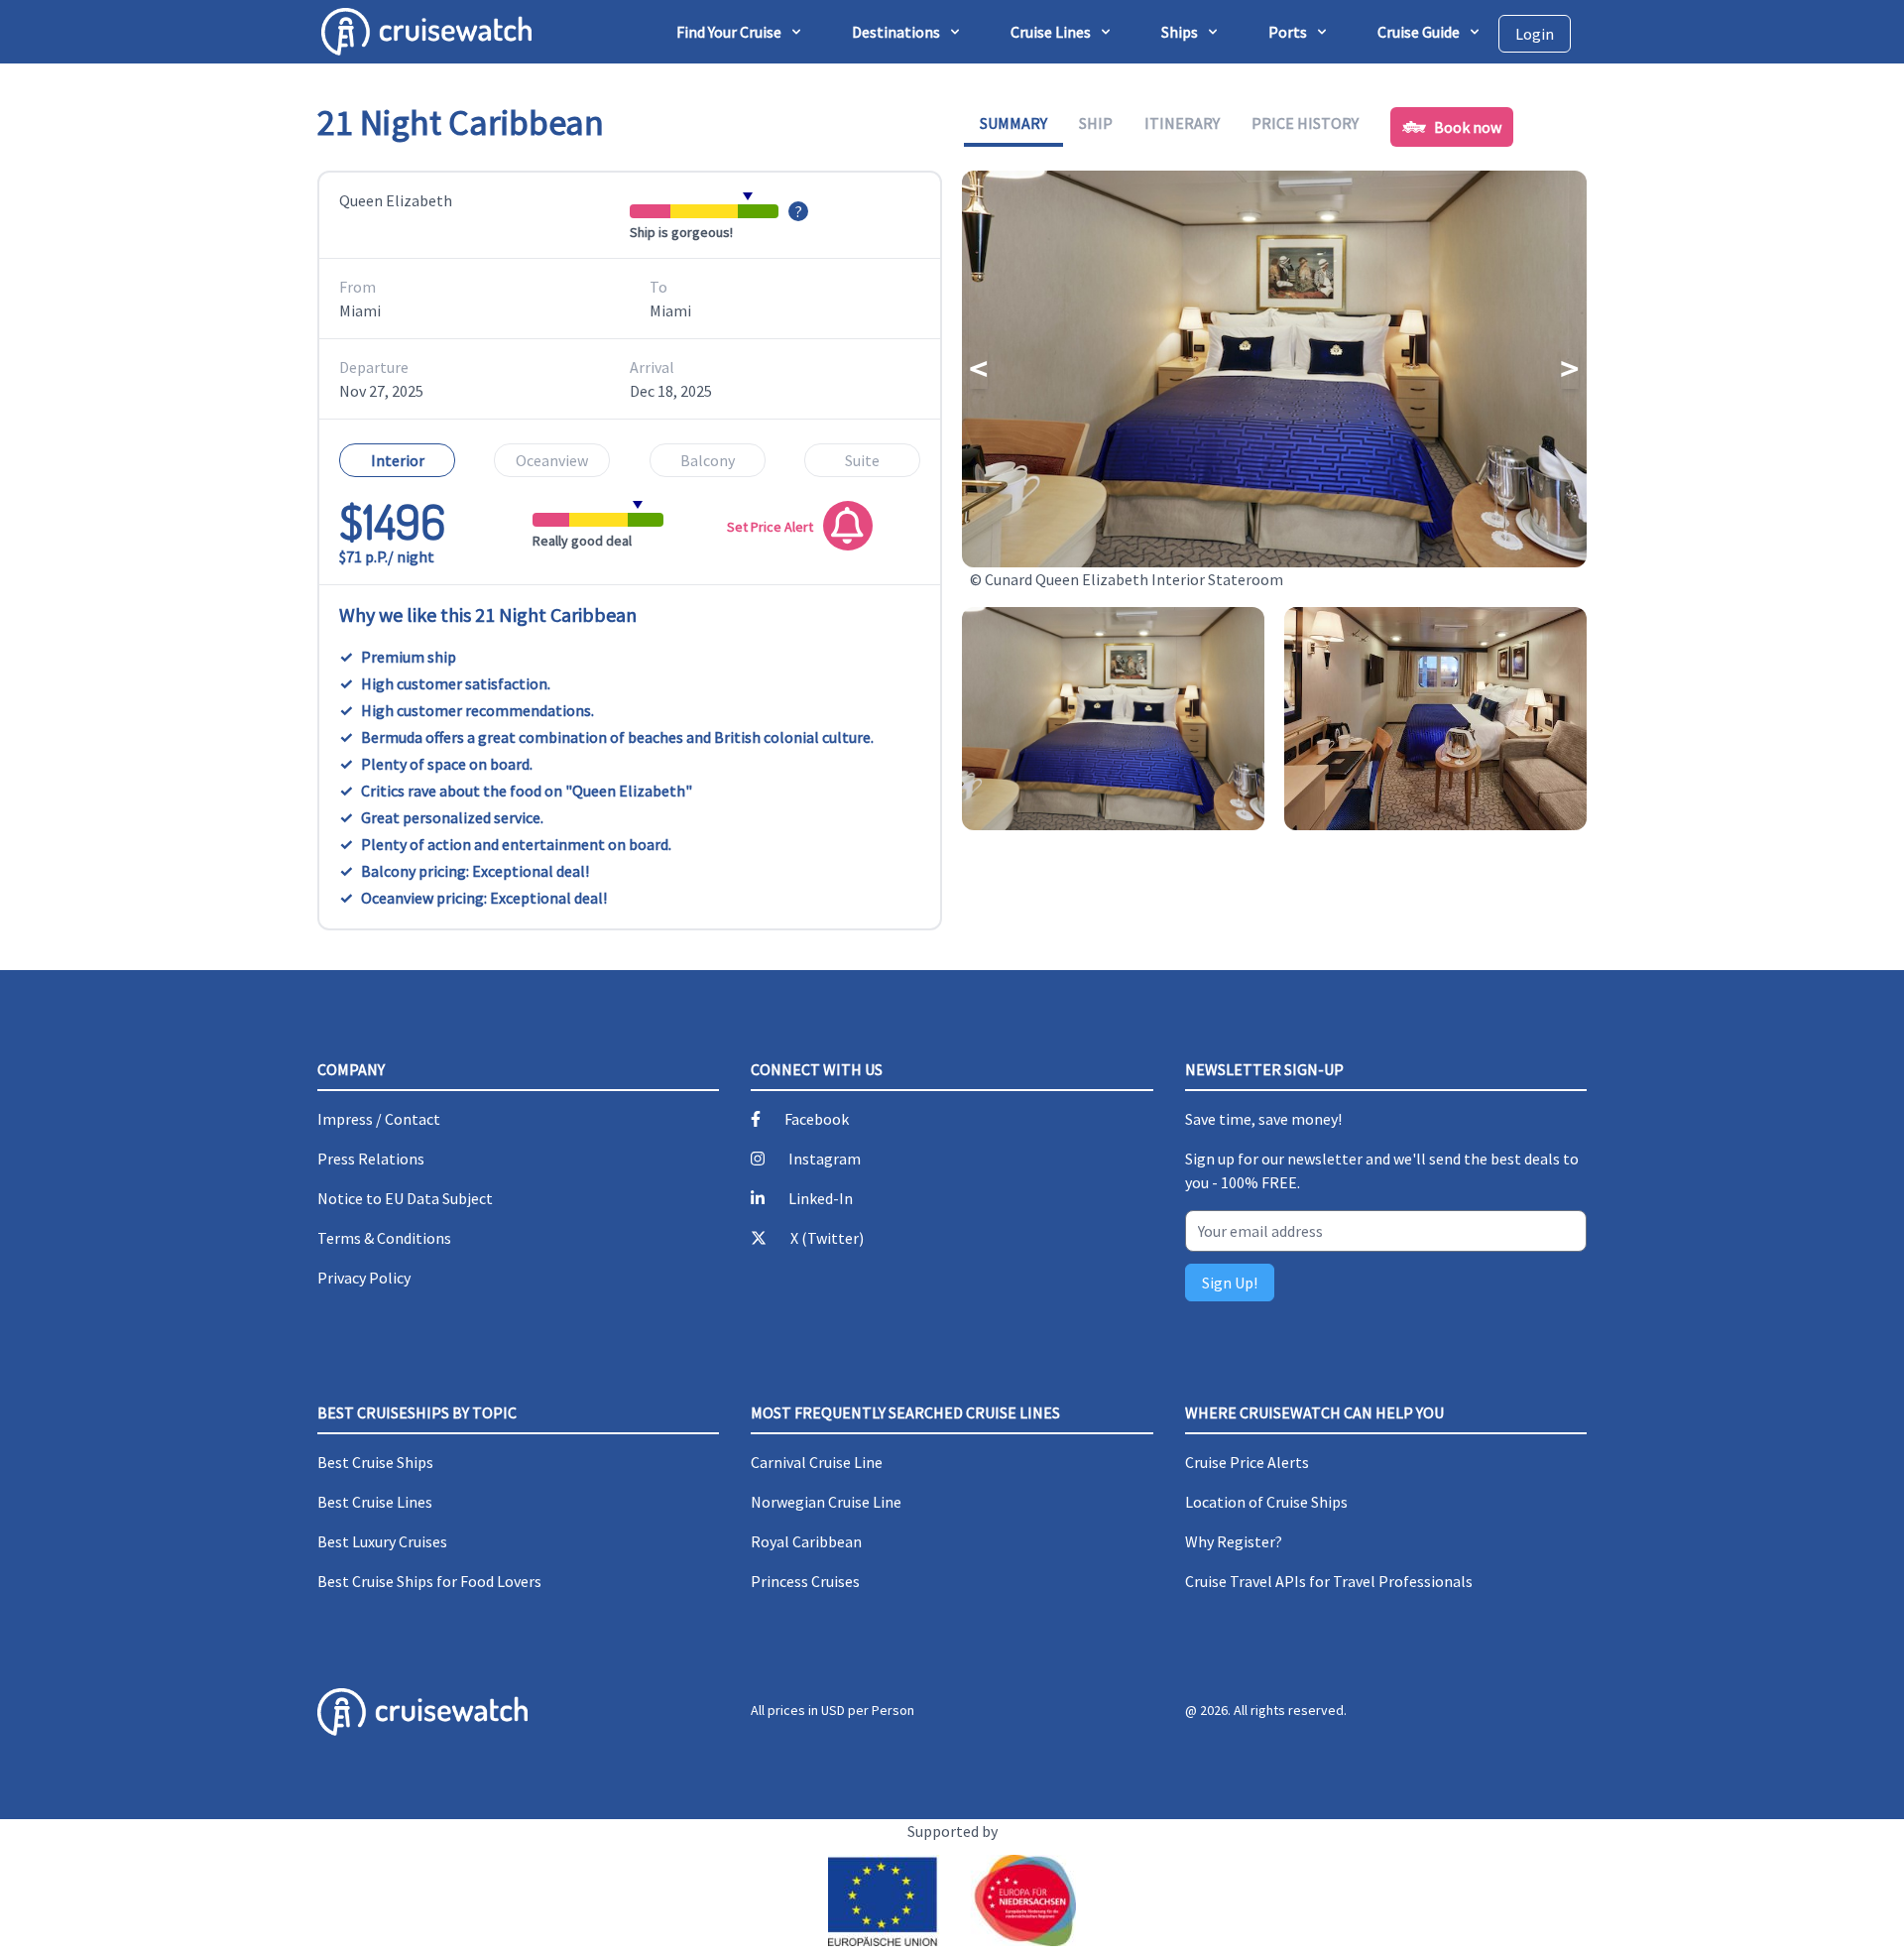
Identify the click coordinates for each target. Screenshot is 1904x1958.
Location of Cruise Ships (1266, 1502)
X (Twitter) (827, 1238)
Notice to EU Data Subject (405, 1198)
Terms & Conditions (384, 1238)
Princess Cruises (805, 1581)
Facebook (817, 1119)
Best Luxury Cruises (382, 1541)
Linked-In (821, 1198)
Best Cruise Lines (375, 1502)
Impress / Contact (379, 1119)
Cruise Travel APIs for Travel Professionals (1329, 1581)
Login (1535, 34)
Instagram (825, 1159)
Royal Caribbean (806, 1541)
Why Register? (1234, 1541)
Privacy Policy (364, 1278)
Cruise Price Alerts (1247, 1462)
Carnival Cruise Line (817, 1462)
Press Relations (371, 1159)
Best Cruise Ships (375, 1462)
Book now (1468, 127)
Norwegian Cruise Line (826, 1502)
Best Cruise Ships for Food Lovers (429, 1581)
